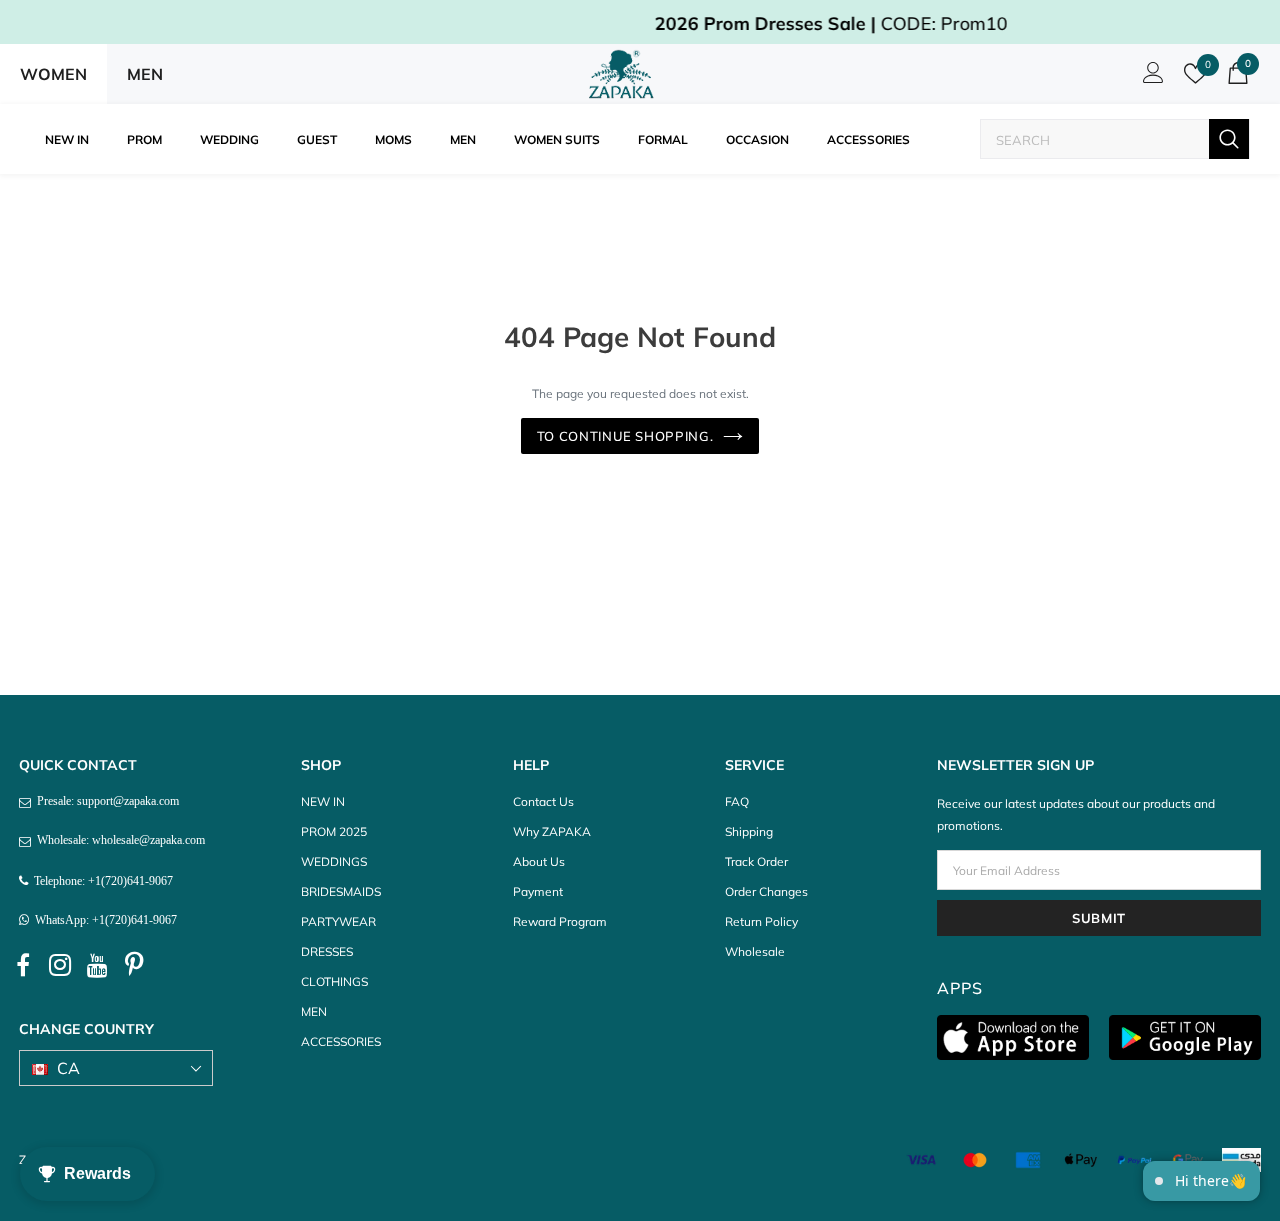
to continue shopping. (625, 436)
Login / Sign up (1150, 78)
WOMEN (53, 74)
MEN (145, 74)
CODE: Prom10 (689, 23)
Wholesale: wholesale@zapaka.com (118, 840)
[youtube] (97, 966)
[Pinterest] (134, 966)
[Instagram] (60, 966)
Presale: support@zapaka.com (105, 801)
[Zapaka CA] (625, 74)
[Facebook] (23, 966)
